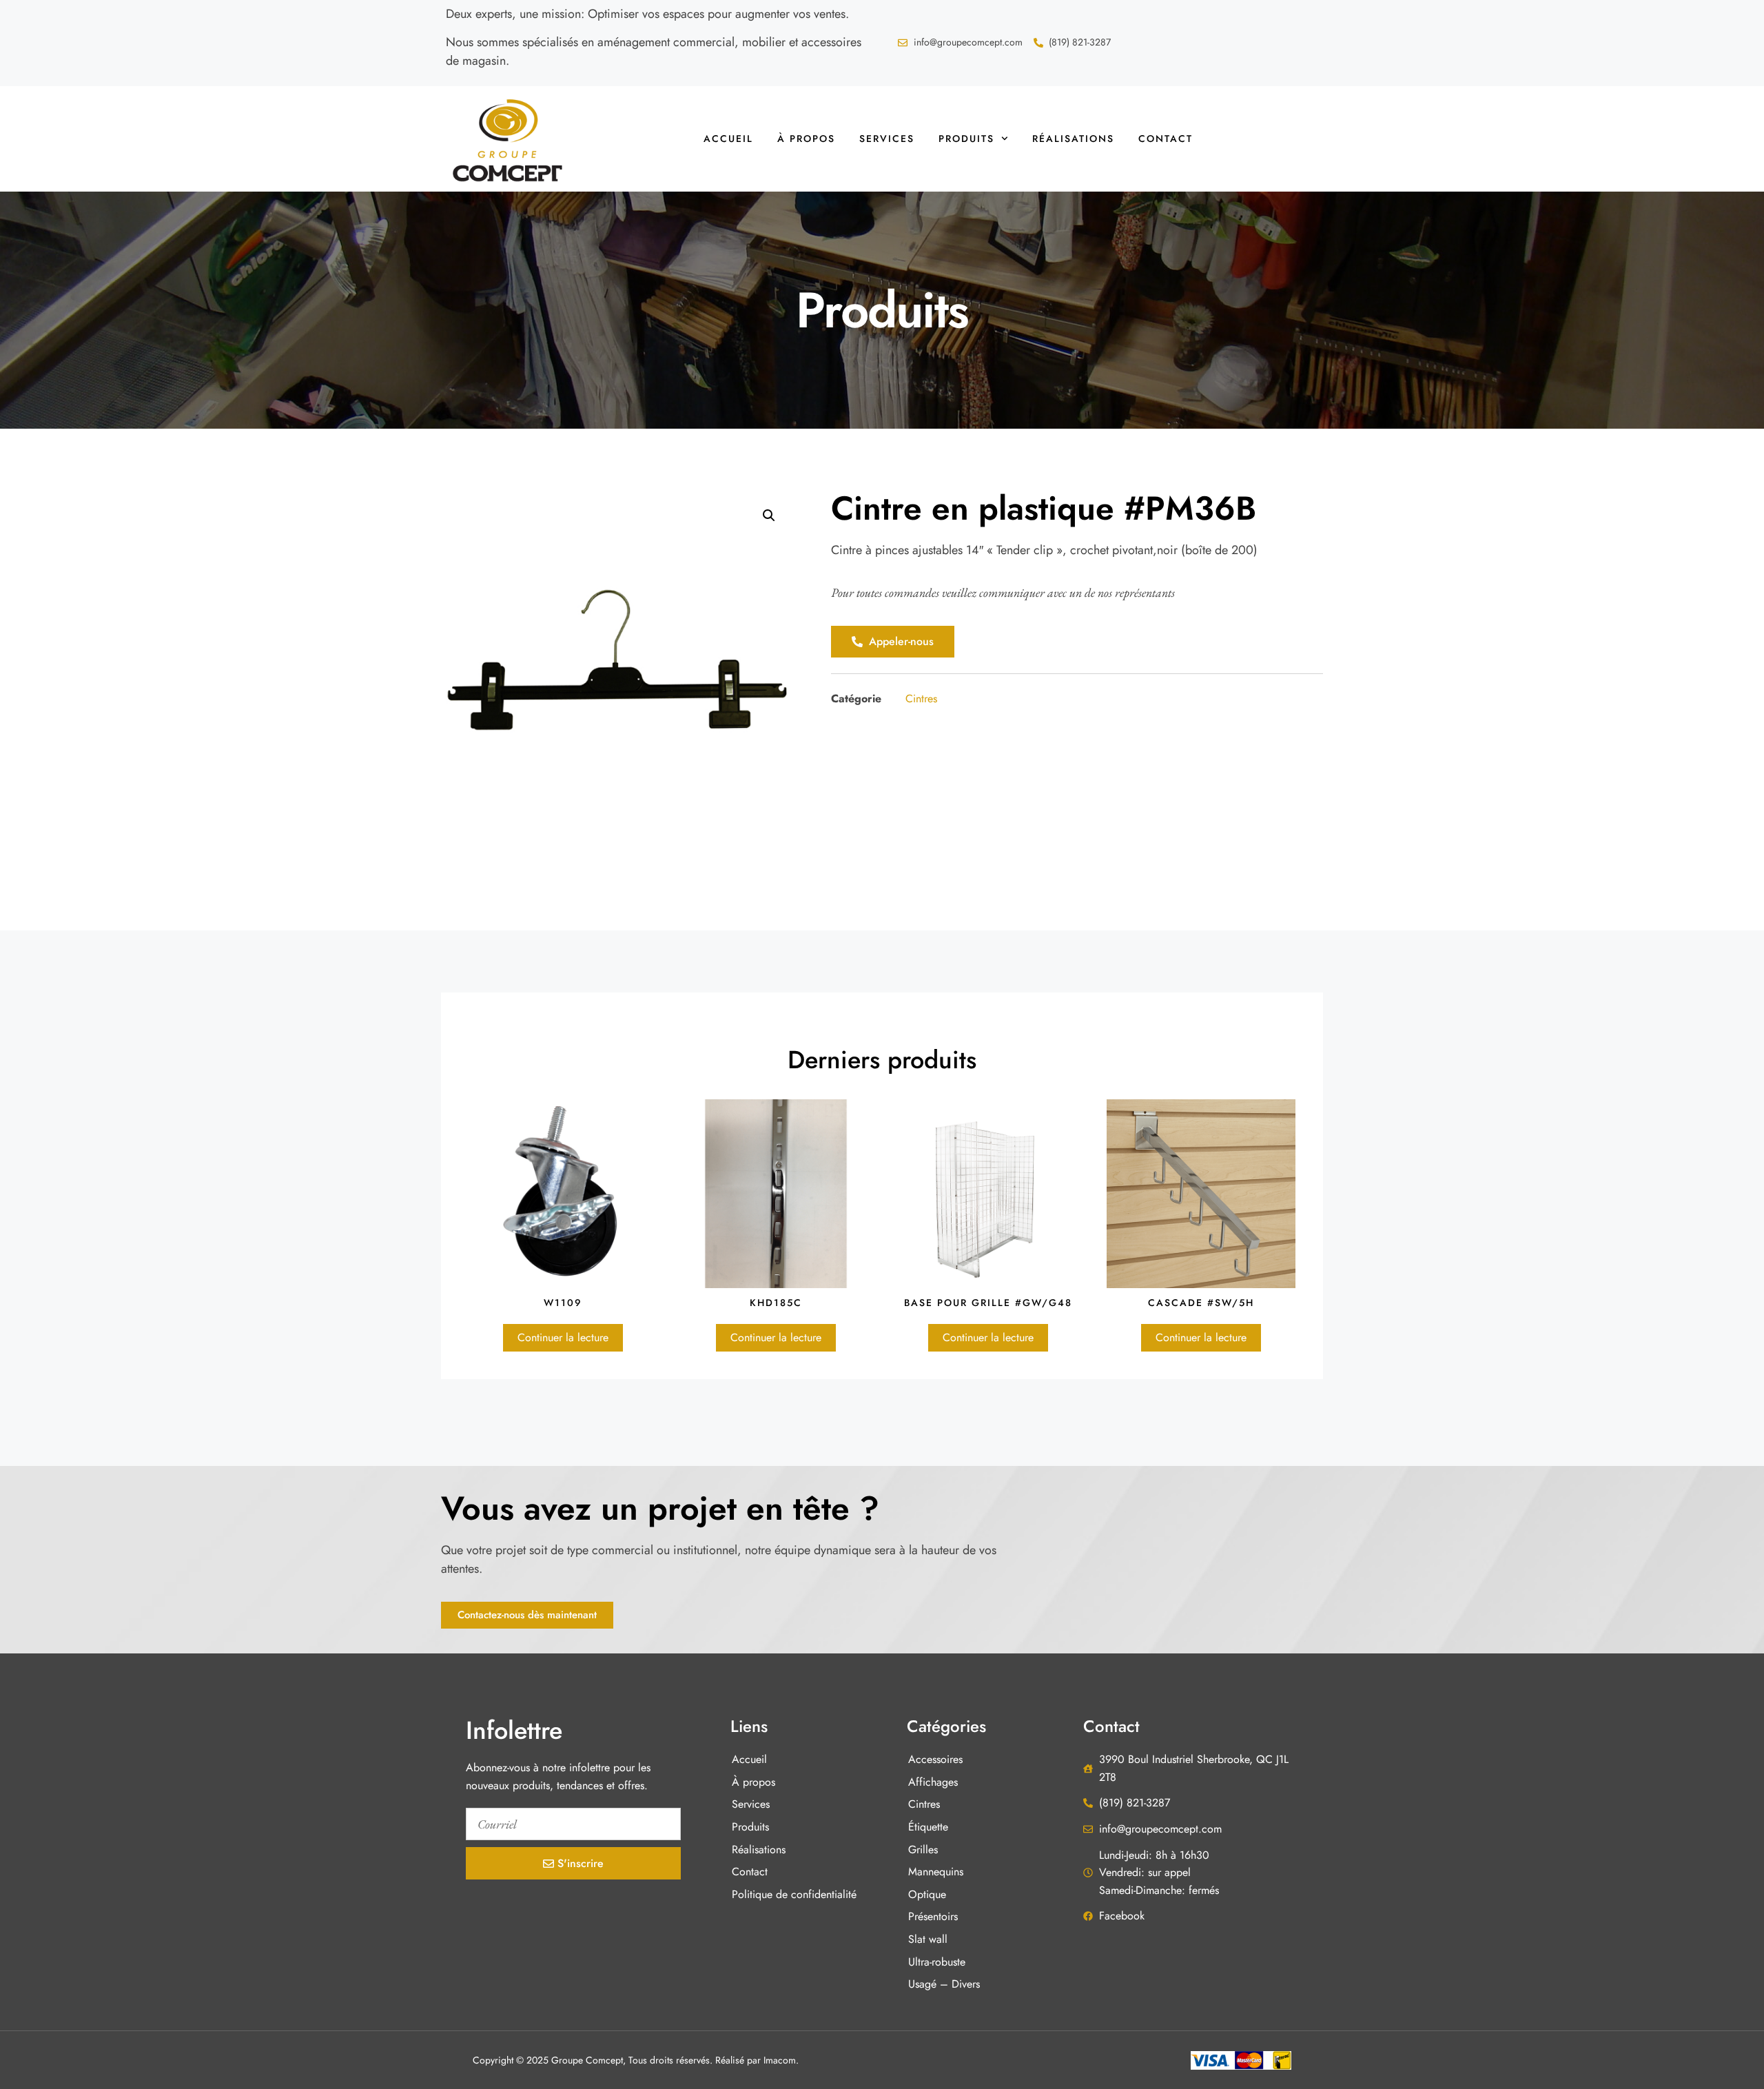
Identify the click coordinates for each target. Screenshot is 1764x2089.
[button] (769, 516)
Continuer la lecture (563, 1337)
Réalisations (1073, 139)
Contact (1166, 139)
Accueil (728, 139)
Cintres (921, 699)
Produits (966, 139)
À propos (806, 139)
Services (887, 139)
